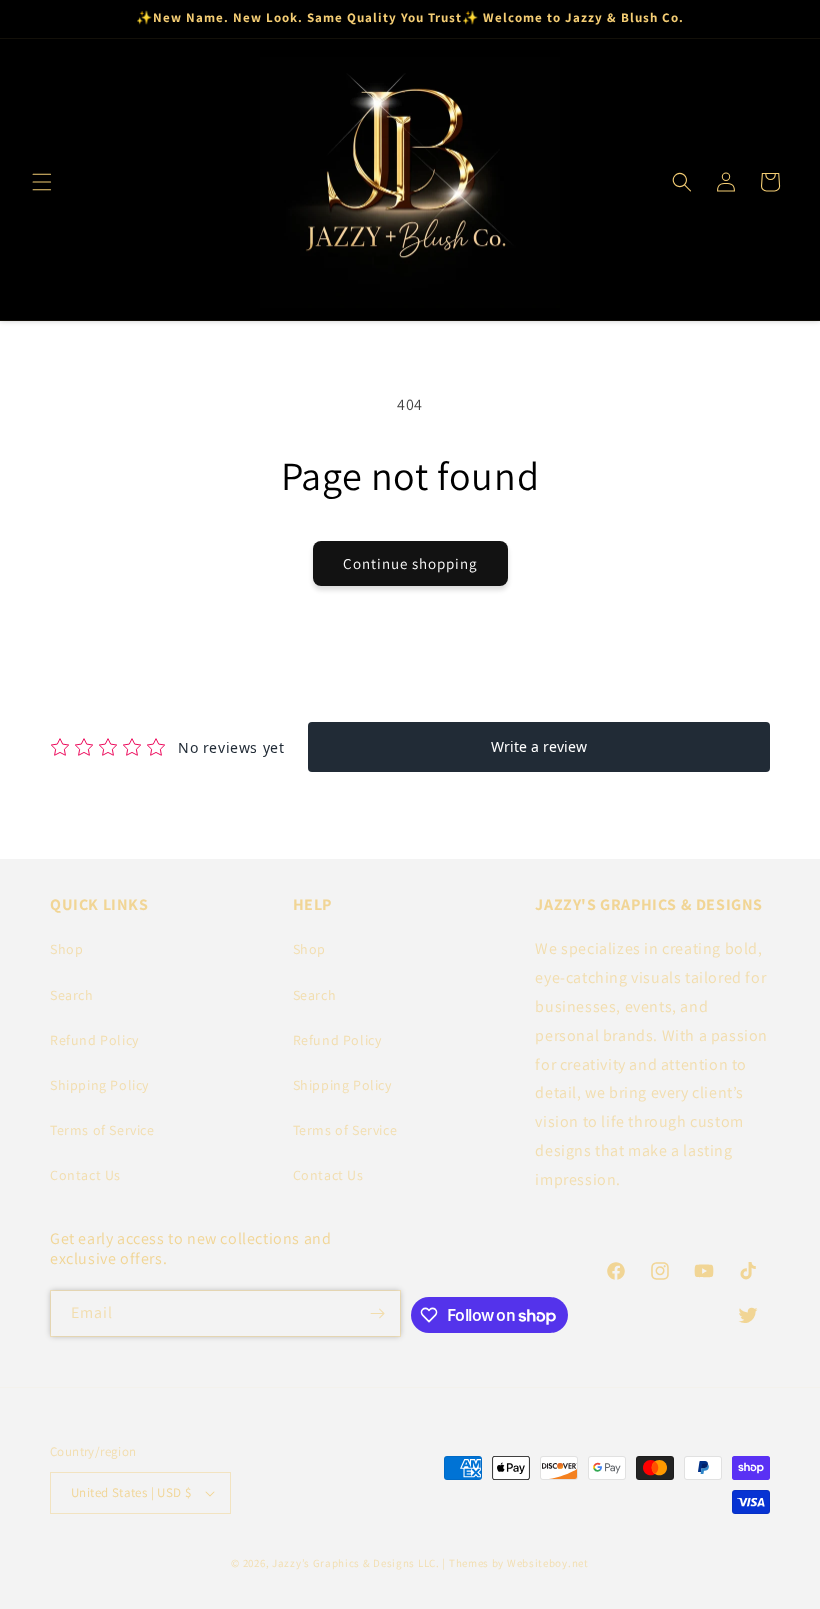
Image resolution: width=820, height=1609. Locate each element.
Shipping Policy (99, 1085)
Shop (66, 949)
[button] (42, 182)
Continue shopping (410, 563)
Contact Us (85, 1175)
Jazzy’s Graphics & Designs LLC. (356, 1563)
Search (72, 995)
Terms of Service (102, 1130)
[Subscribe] (378, 1313)
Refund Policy (94, 1040)
